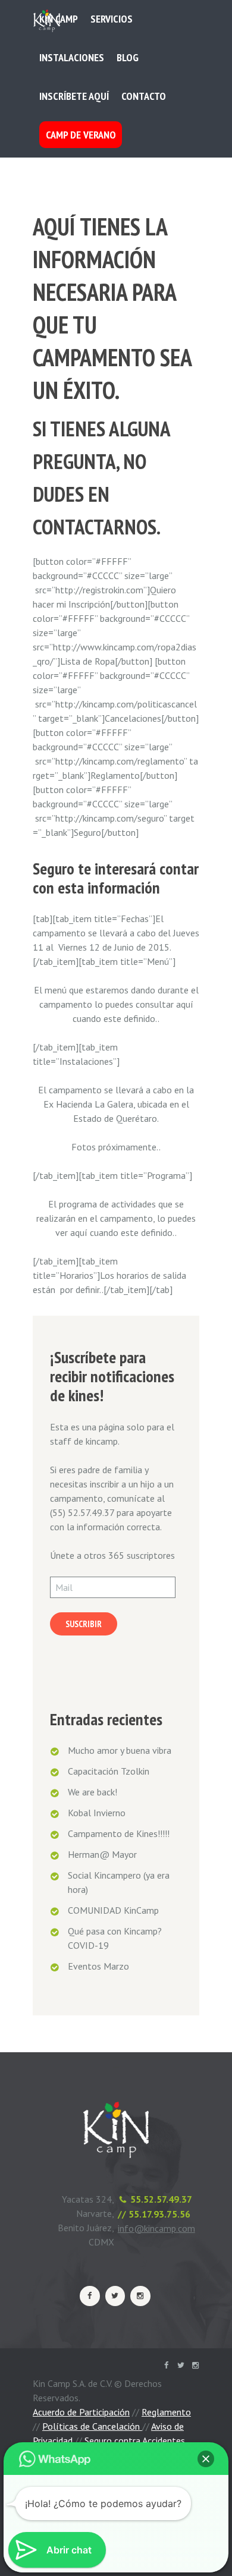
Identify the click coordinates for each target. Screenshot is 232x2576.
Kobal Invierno (97, 1813)
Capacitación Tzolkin (109, 1771)
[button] (206, 2459)
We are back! (93, 1792)
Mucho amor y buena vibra (120, 1750)
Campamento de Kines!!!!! (119, 1833)
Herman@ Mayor (102, 1854)
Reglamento (166, 2412)
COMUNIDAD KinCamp (113, 1910)
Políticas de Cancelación (92, 2426)
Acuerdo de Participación (81, 2412)
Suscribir (84, 1624)
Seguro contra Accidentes (135, 2440)
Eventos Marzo (98, 1966)
